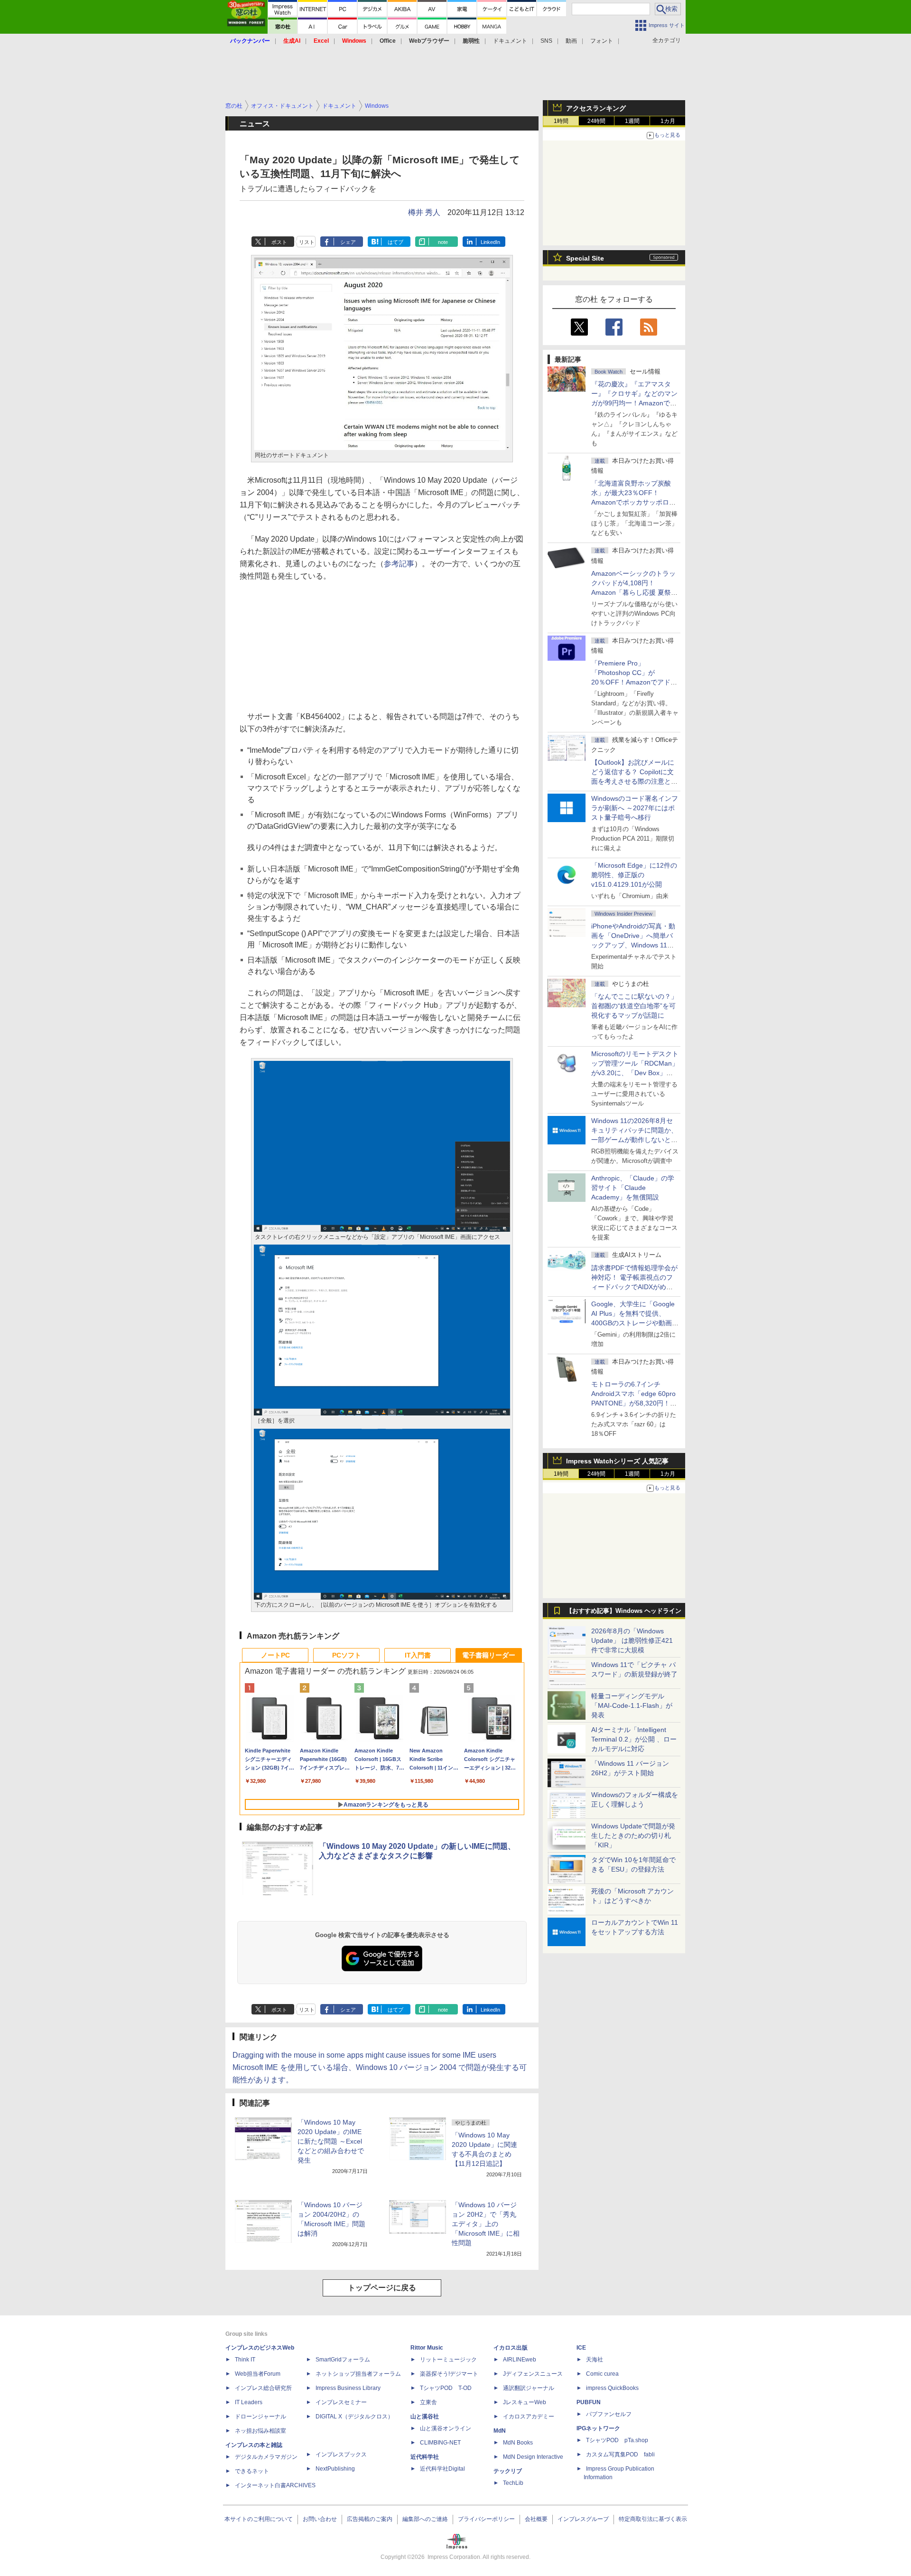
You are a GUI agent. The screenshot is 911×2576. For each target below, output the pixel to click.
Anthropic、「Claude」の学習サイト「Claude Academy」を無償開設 (633, 1188)
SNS (546, 41)
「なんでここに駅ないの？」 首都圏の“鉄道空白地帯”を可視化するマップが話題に (638, 1006)
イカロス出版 (511, 2348)
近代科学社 (425, 2457)
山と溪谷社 (425, 2417)
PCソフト (347, 1655)
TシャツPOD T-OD (446, 2388)
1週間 (632, 121)
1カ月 (668, 121)
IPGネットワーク (598, 2428)
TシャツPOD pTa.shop (617, 2440)
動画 (571, 41)
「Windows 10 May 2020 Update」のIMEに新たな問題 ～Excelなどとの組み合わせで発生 (331, 2141)
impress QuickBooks (612, 2388)
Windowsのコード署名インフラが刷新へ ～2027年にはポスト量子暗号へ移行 (635, 808)
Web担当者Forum (258, 2374)
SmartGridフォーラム (343, 2360)
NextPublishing (335, 2469)
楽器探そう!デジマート (449, 2374)
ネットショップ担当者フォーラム (358, 2374)
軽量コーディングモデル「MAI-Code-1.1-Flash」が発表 (632, 1705)
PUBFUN (589, 2402)
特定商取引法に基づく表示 (653, 2519)
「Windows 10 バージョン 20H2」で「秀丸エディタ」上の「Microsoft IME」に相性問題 (486, 2224)
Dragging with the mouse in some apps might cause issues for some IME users (364, 2055)
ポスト (279, 242)
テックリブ (508, 2471)
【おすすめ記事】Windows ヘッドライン (624, 1611)
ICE (581, 2348)
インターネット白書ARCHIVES (275, 2485)
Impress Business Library (348, 2388)
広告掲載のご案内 (370, 2519)
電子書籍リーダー (489, 1655)
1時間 (561, 121)
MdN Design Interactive (533, 2457)
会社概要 (536, 2519)
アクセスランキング (596, 108)
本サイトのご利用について (259, 2519)
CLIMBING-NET (440, 2443)
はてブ (395, 242)
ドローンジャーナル (260, 2417)
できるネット (252, 2471)
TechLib (513, 2483)
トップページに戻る (382, 2288)
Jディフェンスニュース (533, 2374)
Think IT (245, 2360)
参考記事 (399, 564)
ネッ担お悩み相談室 (260, 2431)
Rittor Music (427, 2348)
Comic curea (602, 2374)
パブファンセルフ (609, 2414)
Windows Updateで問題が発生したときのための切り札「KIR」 (633, 1836)
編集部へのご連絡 (425, 2519)
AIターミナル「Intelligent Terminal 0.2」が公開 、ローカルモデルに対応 (634, 1739)
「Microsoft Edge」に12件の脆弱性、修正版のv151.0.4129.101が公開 (634, 875)
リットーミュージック (448, 2360)
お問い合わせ (320, 2519)
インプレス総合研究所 (263, 2388)
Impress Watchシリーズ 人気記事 (617, 1461)
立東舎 (428, 2402)
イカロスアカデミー (529, 2417)
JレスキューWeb (525, 2402)
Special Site (585, 258)
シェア (348, 242)
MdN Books (518, 2443)
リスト (307, 242)
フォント (602, 41)
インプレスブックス (341, 2454)
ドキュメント (510, 41)
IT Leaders (249, 2402)
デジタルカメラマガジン (266, 2457)
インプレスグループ (583, 2519)
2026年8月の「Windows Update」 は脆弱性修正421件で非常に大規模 (632, 1640)
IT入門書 (418, 1655)
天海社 (595, 2360)
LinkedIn (490, 242)
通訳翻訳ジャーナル (529, 2388)
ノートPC (275, 1655)
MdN (500, 2431)
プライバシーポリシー (486, 2519)
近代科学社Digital (442, 2469)
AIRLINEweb (520, 2360)
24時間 (596, 121)
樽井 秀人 (424, 212)
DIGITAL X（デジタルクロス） (354, 2417)
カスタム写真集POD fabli (620, 2454)
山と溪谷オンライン (446, 2428)
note (443, 242)
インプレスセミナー (341, 2402)
